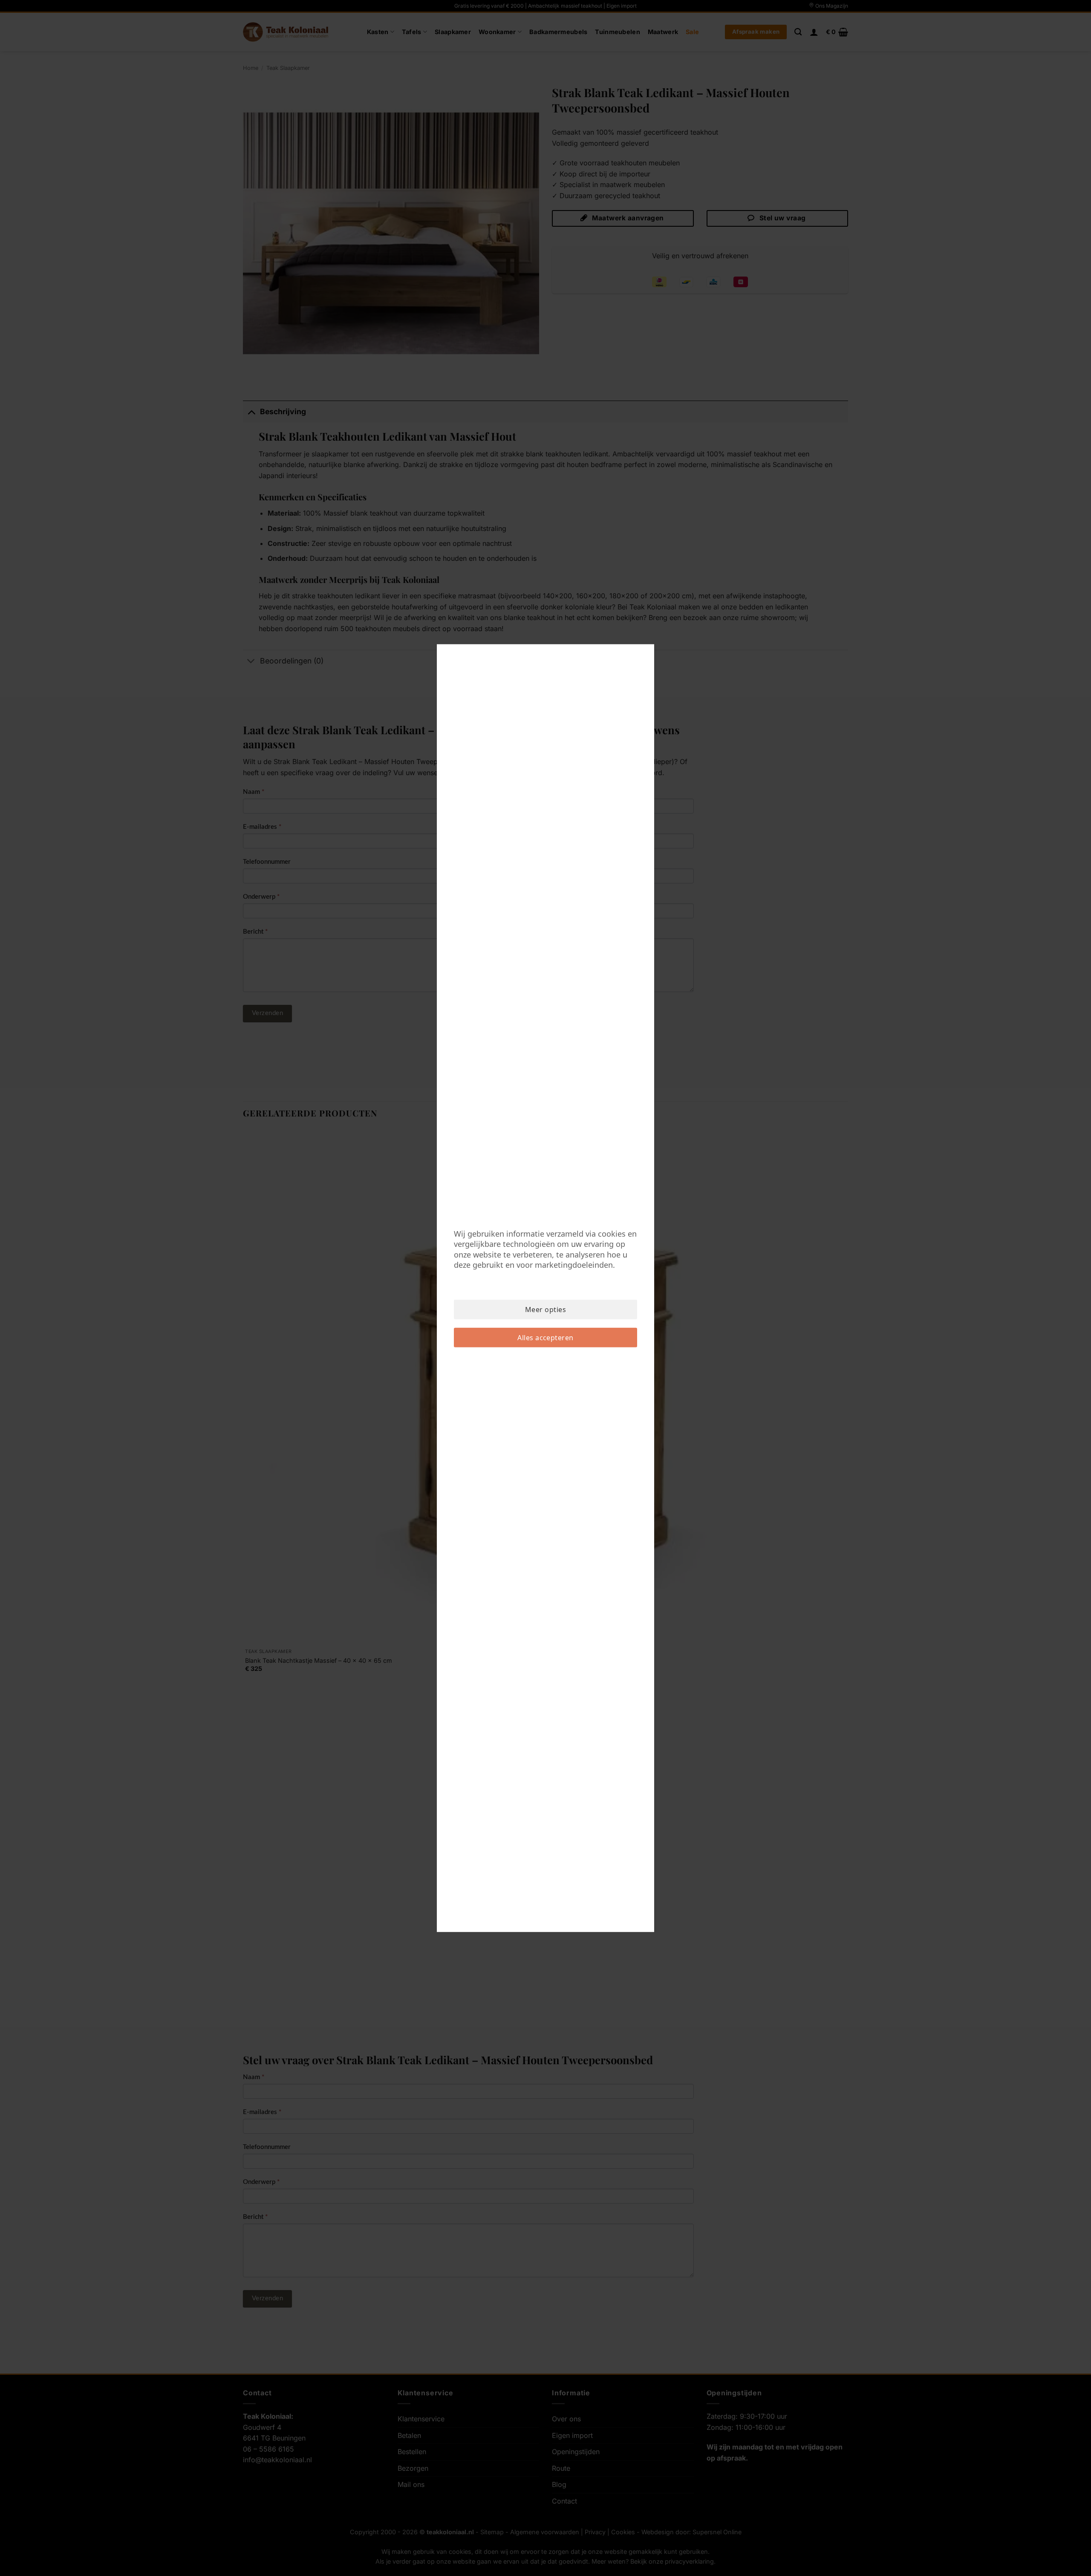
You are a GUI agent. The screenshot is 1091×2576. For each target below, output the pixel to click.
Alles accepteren (545, 1338)
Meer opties (545, 1310)
